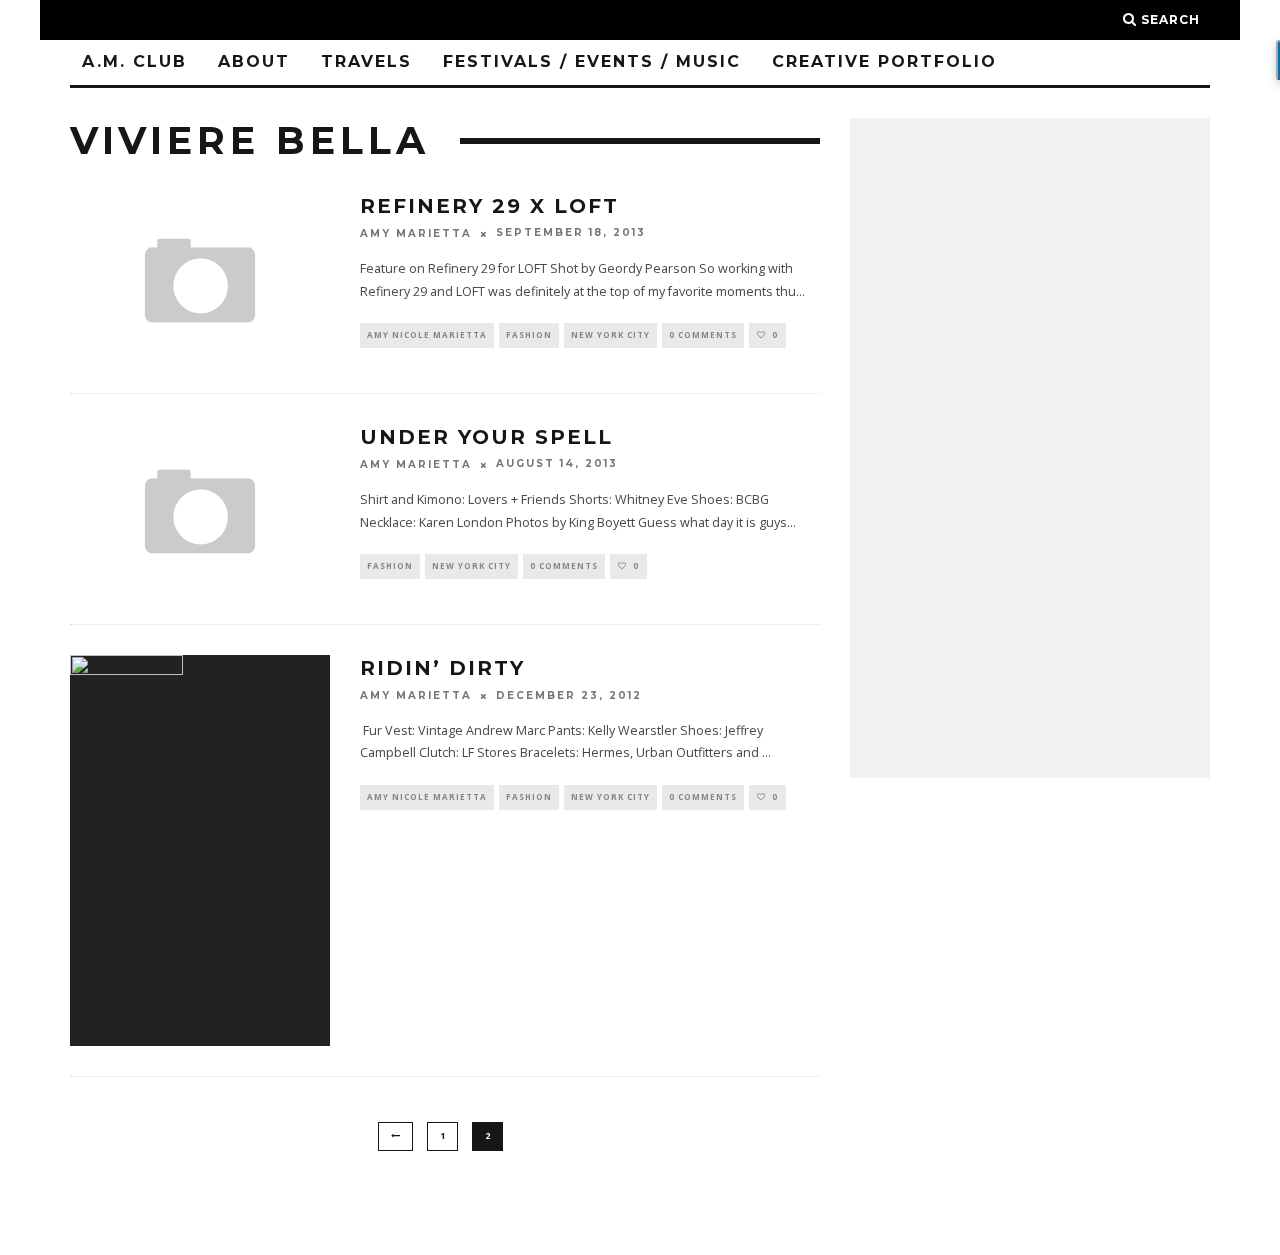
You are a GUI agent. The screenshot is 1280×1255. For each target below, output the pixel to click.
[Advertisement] (1030, 448)
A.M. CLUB (134, 61)
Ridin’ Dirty (442, 668)
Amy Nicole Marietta (427, 334)
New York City (610, 334)
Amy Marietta (416, 233)
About (254, 61)
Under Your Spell (486, 437)
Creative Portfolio (884, 61)
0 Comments (703, 334)
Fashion (529, 334)
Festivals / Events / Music (592, 61)
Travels (366, 61)
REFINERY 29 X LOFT (489, 206)
